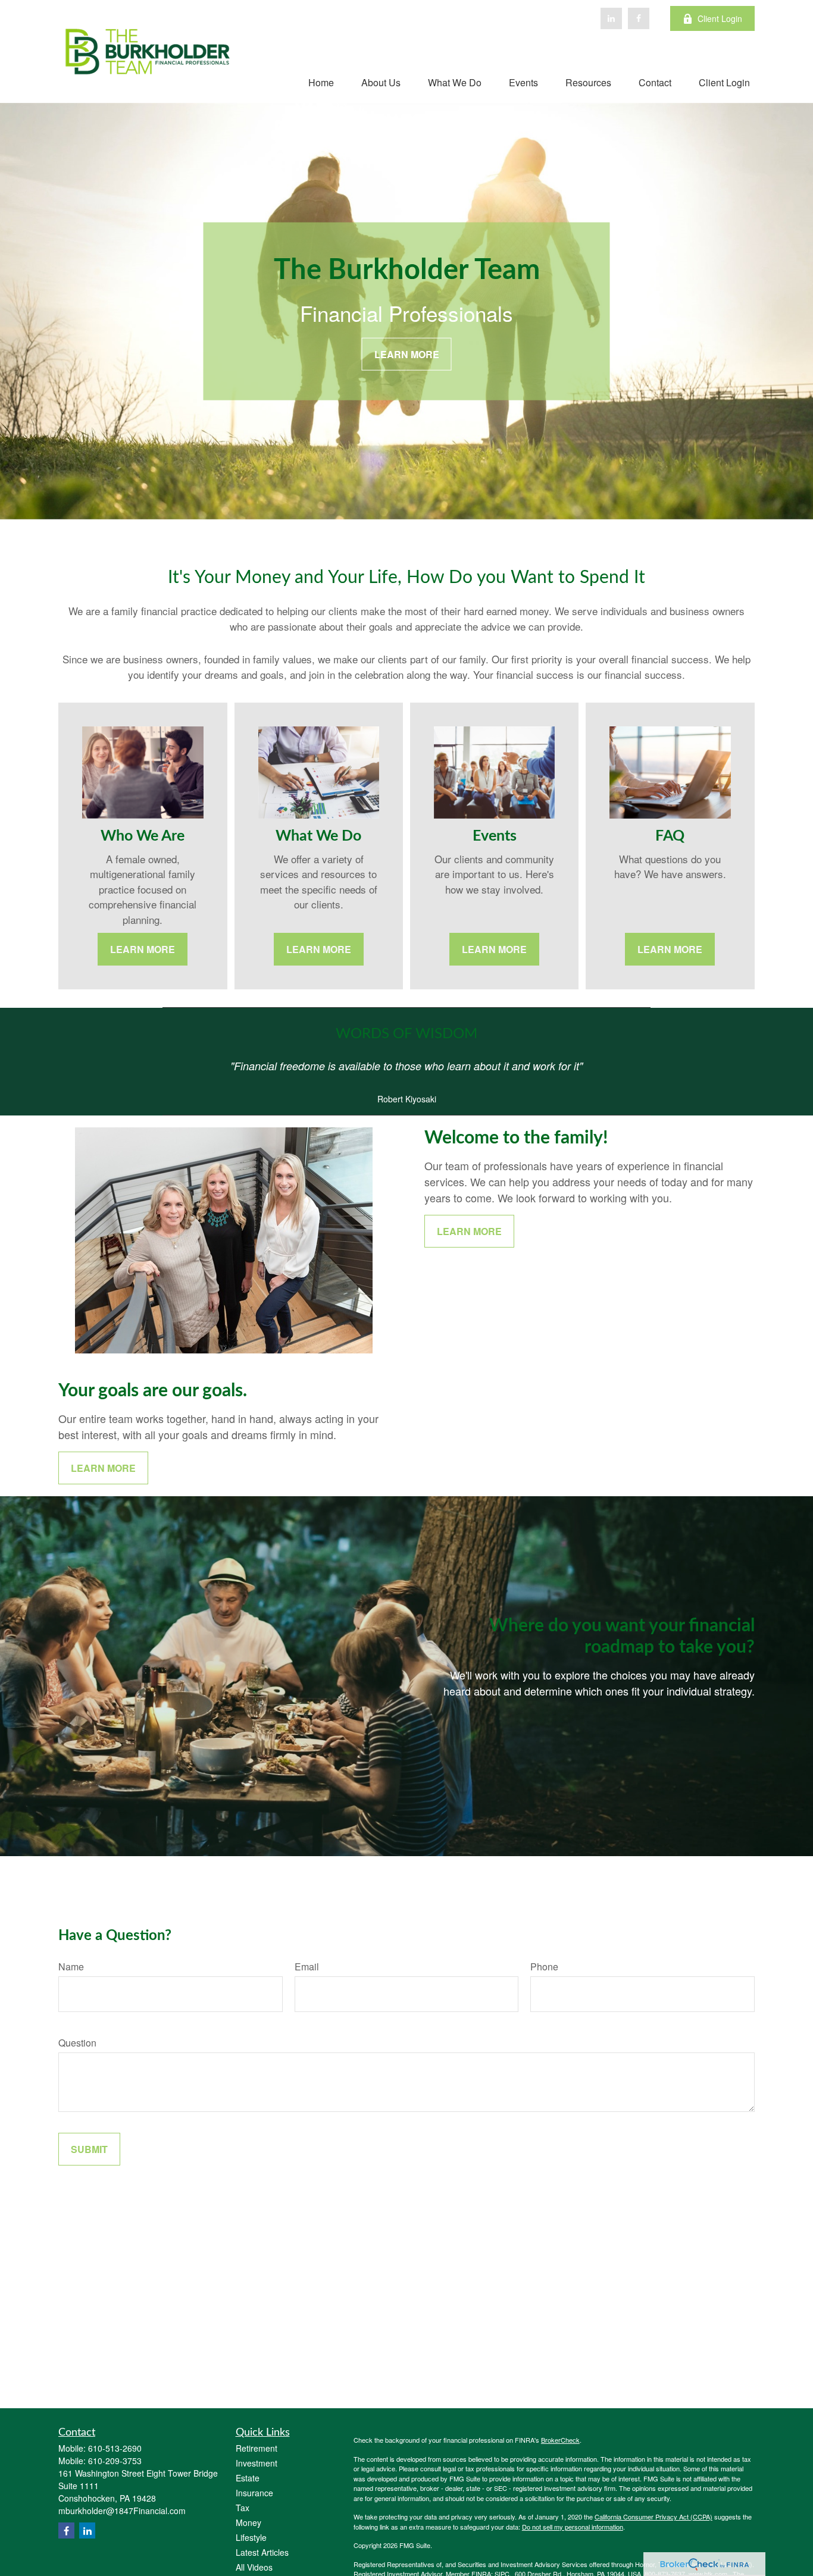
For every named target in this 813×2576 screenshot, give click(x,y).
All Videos (254, 2567)
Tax (243, 2508)
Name (71, 1967)
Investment (257, 2463)
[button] (321, 82)
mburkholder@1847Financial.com (122, 2511)
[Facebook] (639, 18)
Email (307, 1967)
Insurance (254, 2493)
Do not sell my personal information (573, 2527)
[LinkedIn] (611, 18)
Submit (89, 2149)
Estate (248, 2478)
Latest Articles (262, 2552)
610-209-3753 (115, 2461)
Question (77, 2043)
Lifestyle (251, 2537)
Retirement (257, 2448)
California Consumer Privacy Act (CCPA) (653, 2517)
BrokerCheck (560, 2440)
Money (248, 2522)
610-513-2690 (115, 2448)
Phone (544, 1967)
